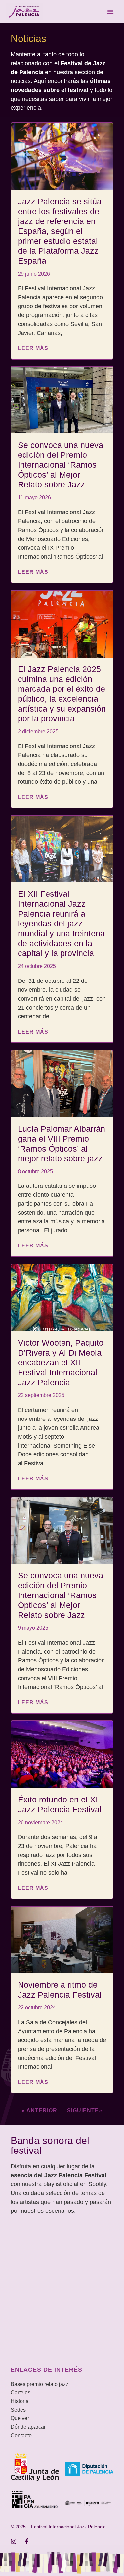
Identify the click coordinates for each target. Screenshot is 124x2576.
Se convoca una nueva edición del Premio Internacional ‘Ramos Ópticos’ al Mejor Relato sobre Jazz (61, 465)
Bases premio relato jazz (40, 2384)
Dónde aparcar (28, 2427)
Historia (20, 2401)
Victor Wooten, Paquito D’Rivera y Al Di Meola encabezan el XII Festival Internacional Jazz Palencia (61, 1362)
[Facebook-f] (27, 2541)
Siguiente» (85, 2110)
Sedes (18, 2410)
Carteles (21, 2393)
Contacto (21, 2435)
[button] (110, 12)
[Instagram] (14, 2541)
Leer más (33, 348)
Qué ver (20, 2418)
